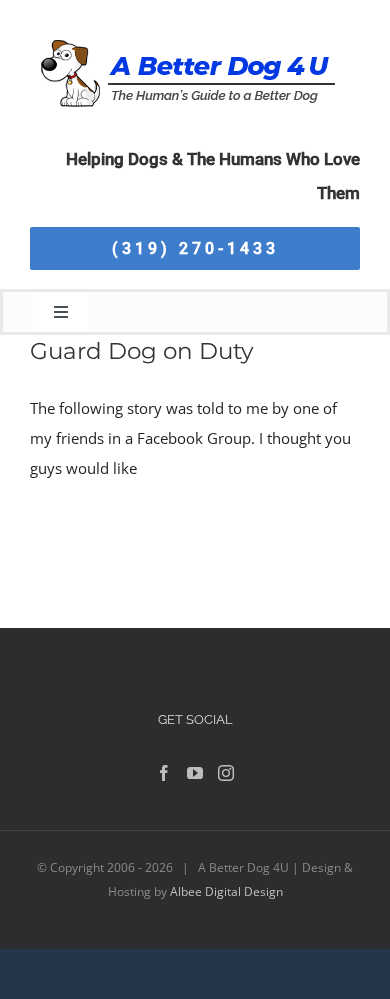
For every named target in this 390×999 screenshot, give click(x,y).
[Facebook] (164, 773)
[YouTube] (195, 773)
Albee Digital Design (226, 891)
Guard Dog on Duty (141, 351)
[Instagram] (226, 773)
